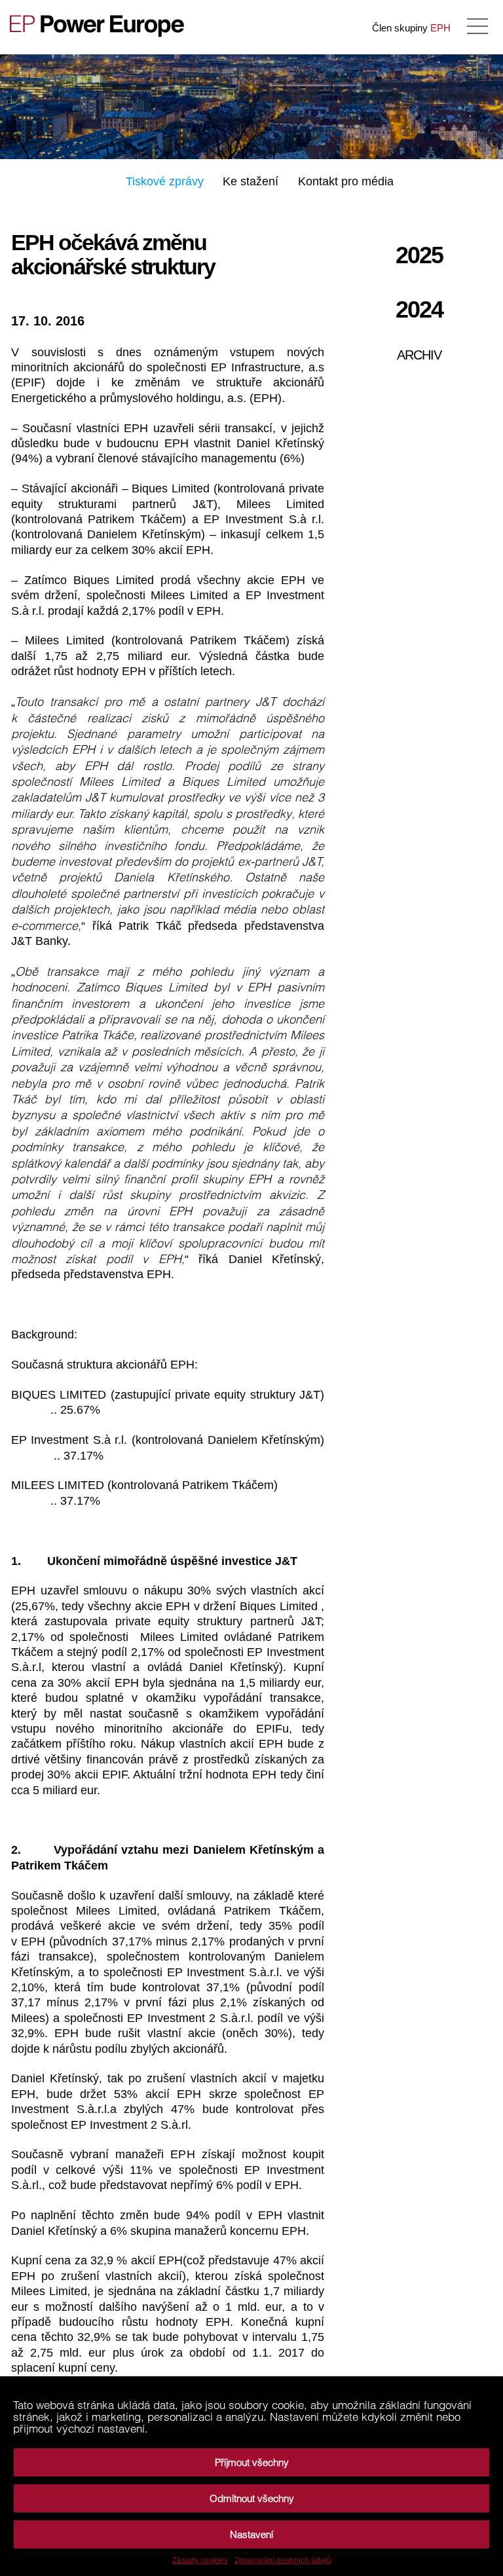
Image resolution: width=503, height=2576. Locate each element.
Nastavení (251, 2534)
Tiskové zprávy (165, 181)
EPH (440, 28)
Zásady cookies (200, 2560)
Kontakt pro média (346, 181)
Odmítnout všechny (252, 2498)
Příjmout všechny (252, 2462)
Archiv (419, 355)
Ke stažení (251, 181)
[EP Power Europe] (102, 26)
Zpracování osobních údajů (283, 2560)
